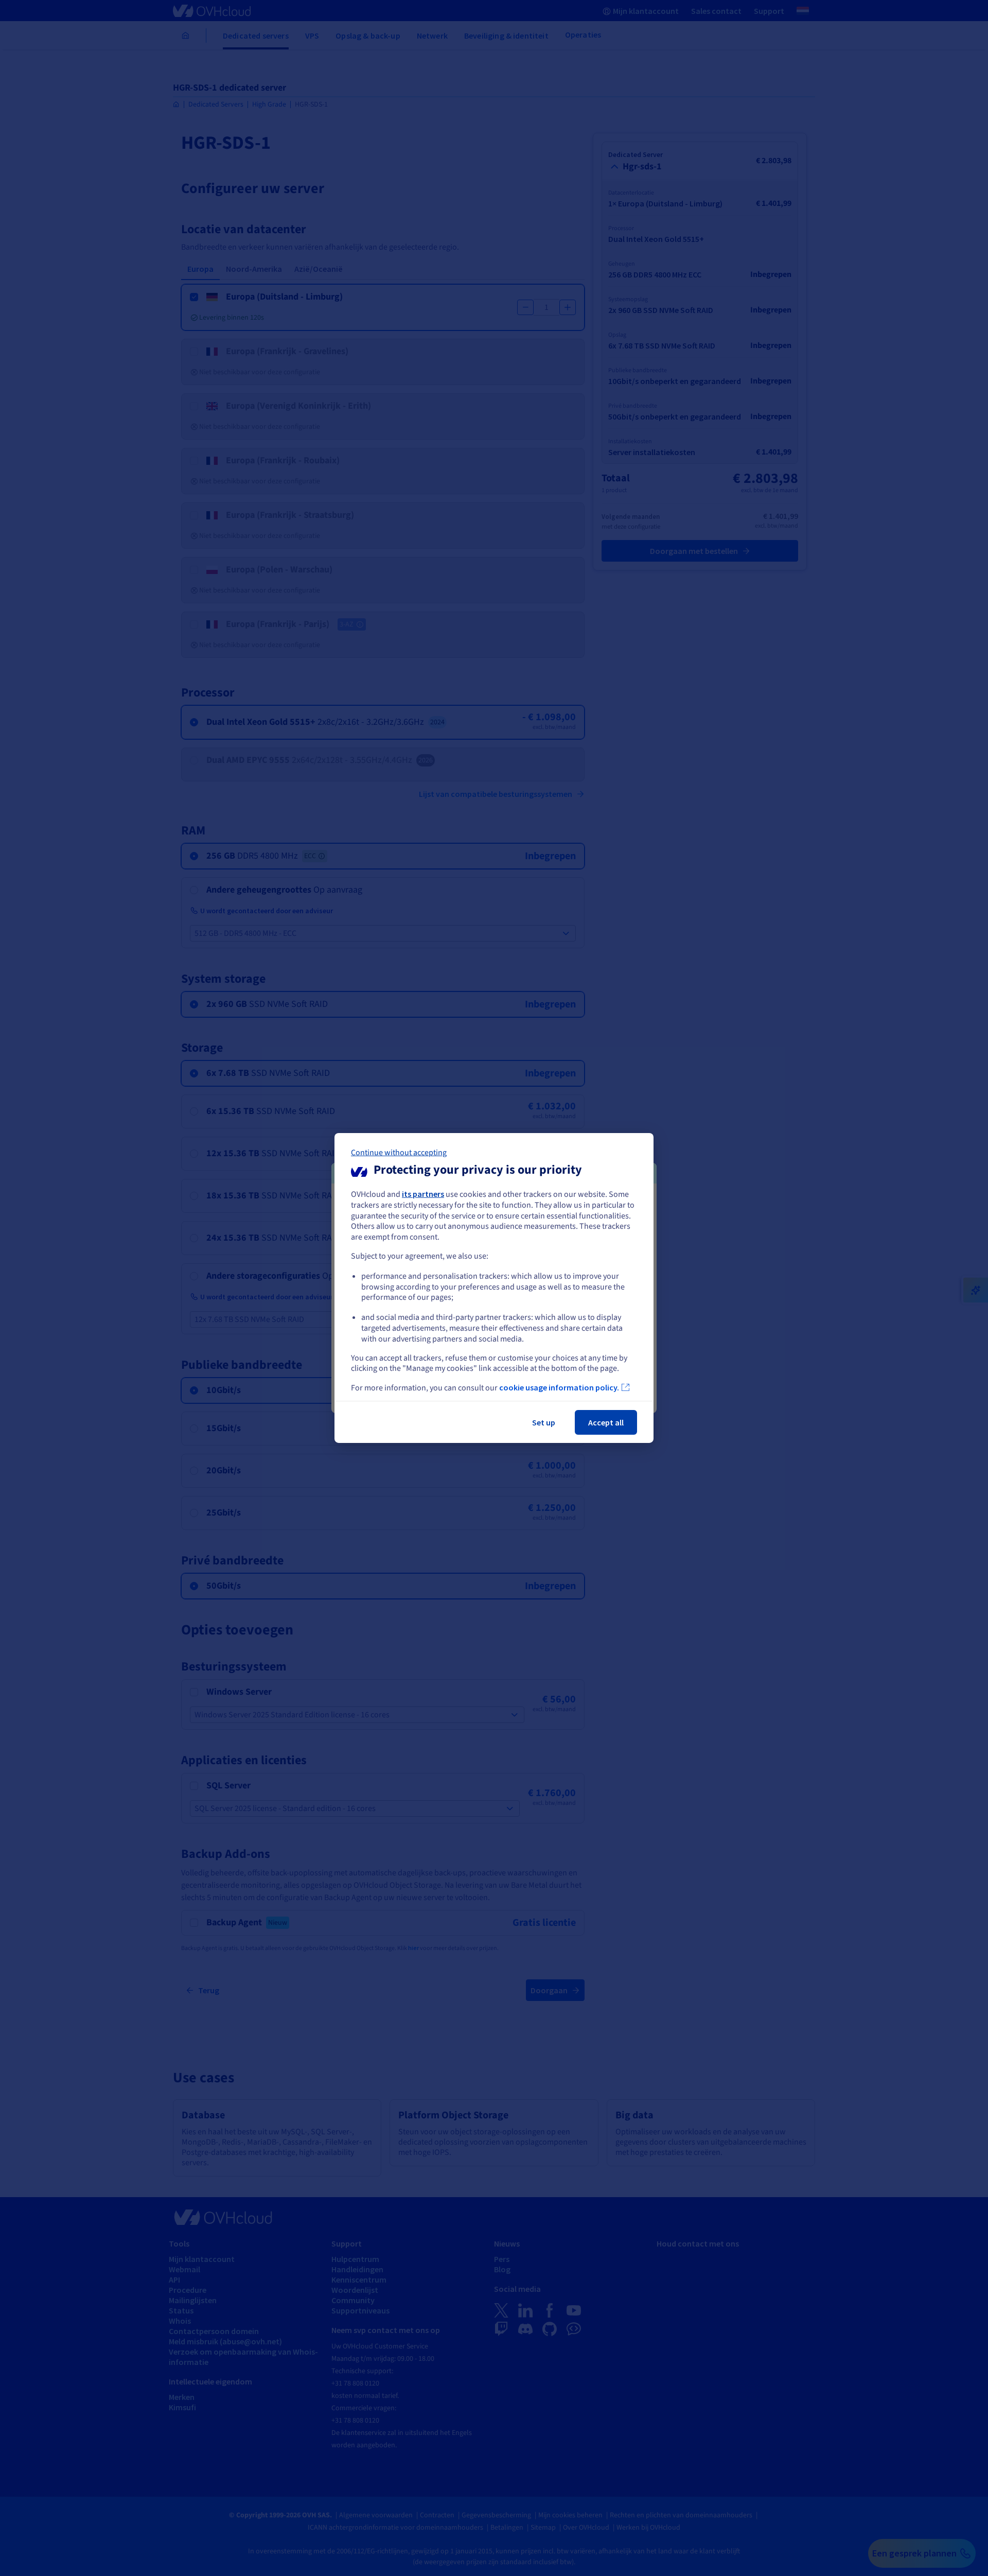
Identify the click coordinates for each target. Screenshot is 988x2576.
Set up (544, 1422)
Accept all (606, 1422)
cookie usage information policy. (559, 1387)
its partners (423, 1194)
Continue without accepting (399, 1153)
